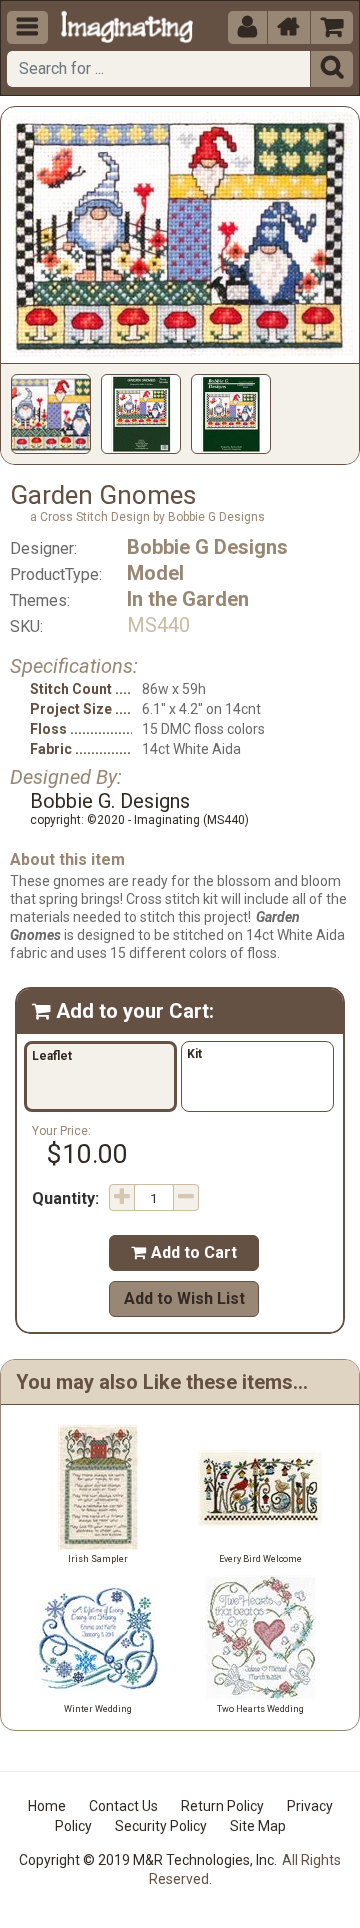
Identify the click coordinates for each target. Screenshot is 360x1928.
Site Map (258, 1826)
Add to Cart (184, 1252)
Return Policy (222, 1806)
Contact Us (123, 1806)
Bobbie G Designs (207, 547)
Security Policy (161, 1826)
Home (47, 1806)
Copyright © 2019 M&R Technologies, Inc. (148, 1860)
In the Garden (188, 599)
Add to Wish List (184, 1298)
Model (155, 573)
